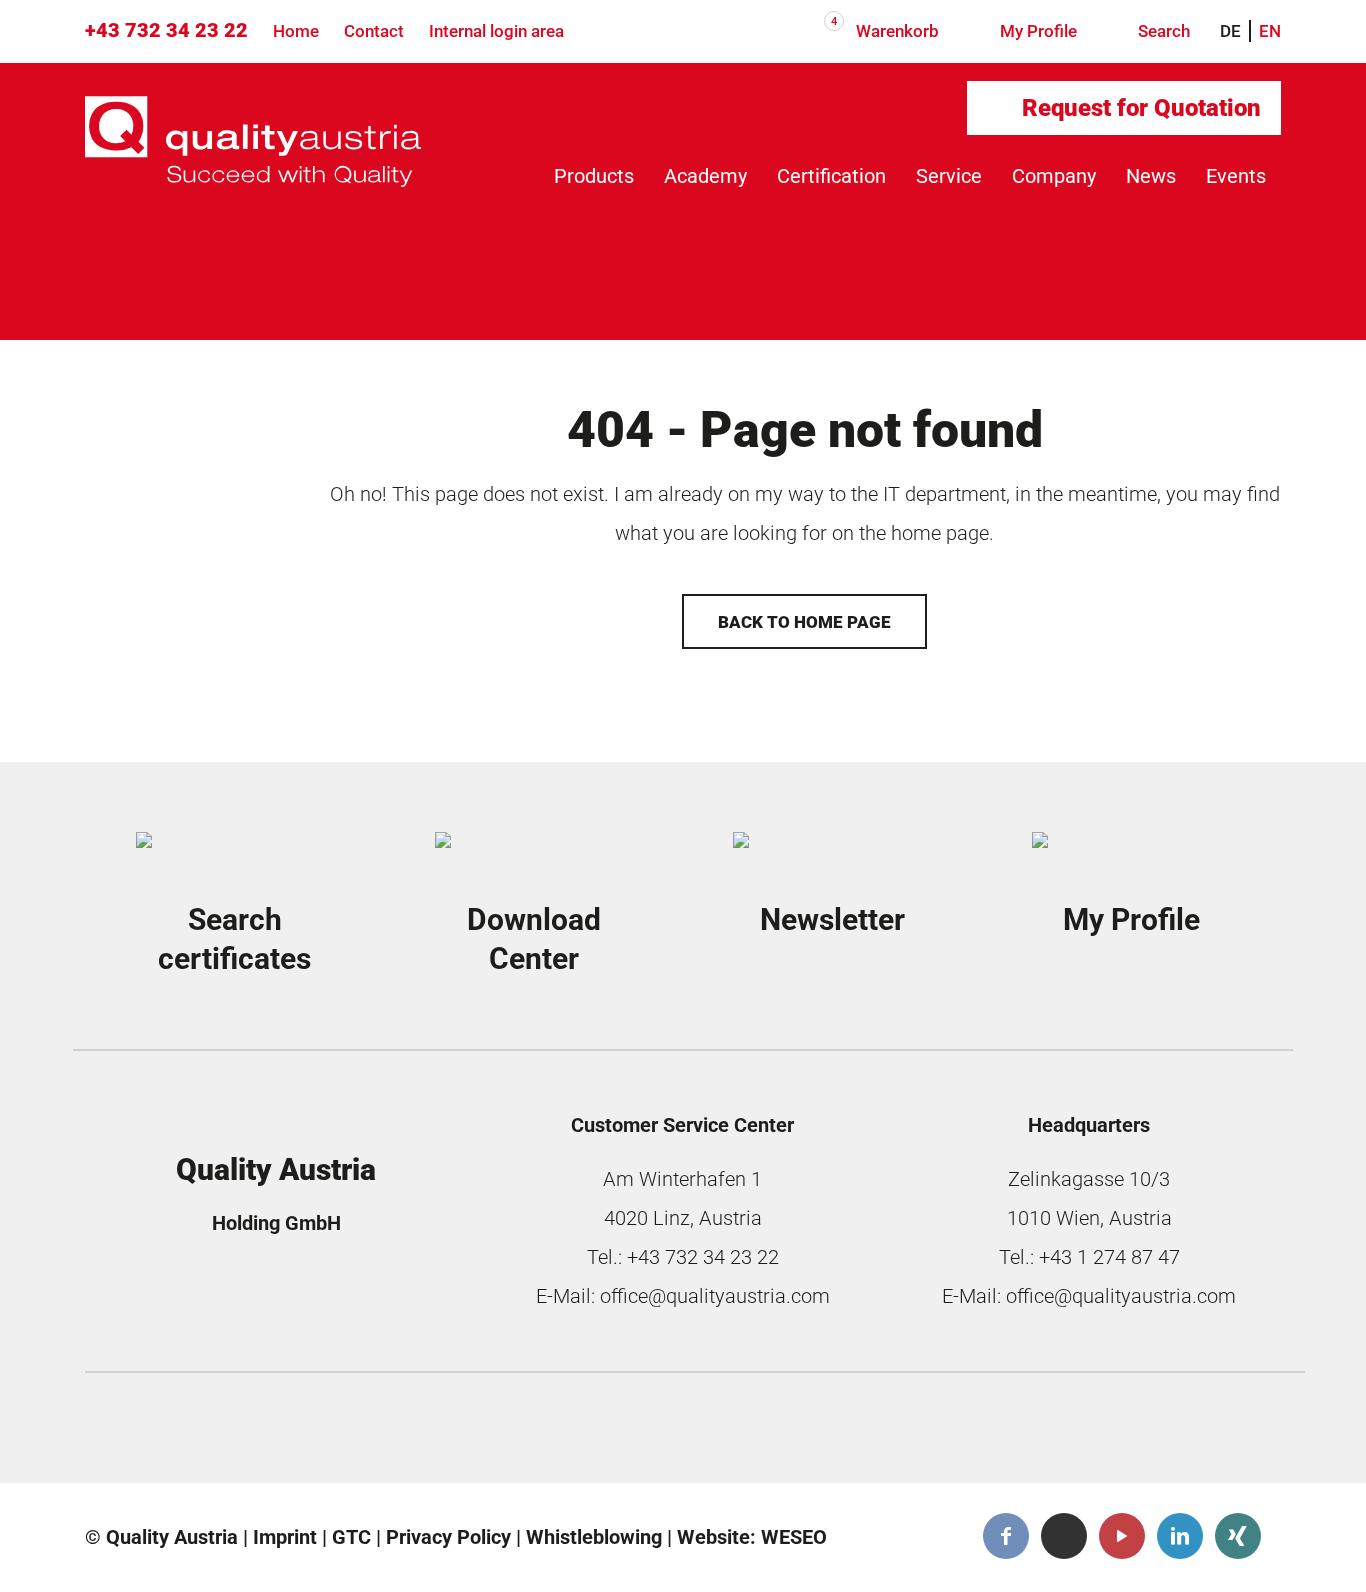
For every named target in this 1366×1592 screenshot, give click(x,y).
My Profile (1036, 31)
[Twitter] (1064, 1536)
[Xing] (1238, 1536)
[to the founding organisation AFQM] (242, 1433)
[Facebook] (1006, 1536)
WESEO (794, 1537)
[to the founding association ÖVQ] (1148, 1433)
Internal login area (496, 31)
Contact (374, 31)
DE (1230, 31)
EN (1270, 31)
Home (296, 31)
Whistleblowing (594, 1537)
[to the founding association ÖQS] (846, 1433)
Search (1162, 31)
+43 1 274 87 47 (1109, 1257)
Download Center (534, 939)
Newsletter (832, 919)
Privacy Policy (448, 1537)
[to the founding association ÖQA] (544, 1433)
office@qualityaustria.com (715, 1296)
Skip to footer (117, 170)
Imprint (285, 1537)
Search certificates (234, 939)
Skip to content (125, 120)
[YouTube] (1122, 1536)
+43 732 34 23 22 (166, 30)
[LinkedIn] (1180, 1536)
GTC (351, 1537)
